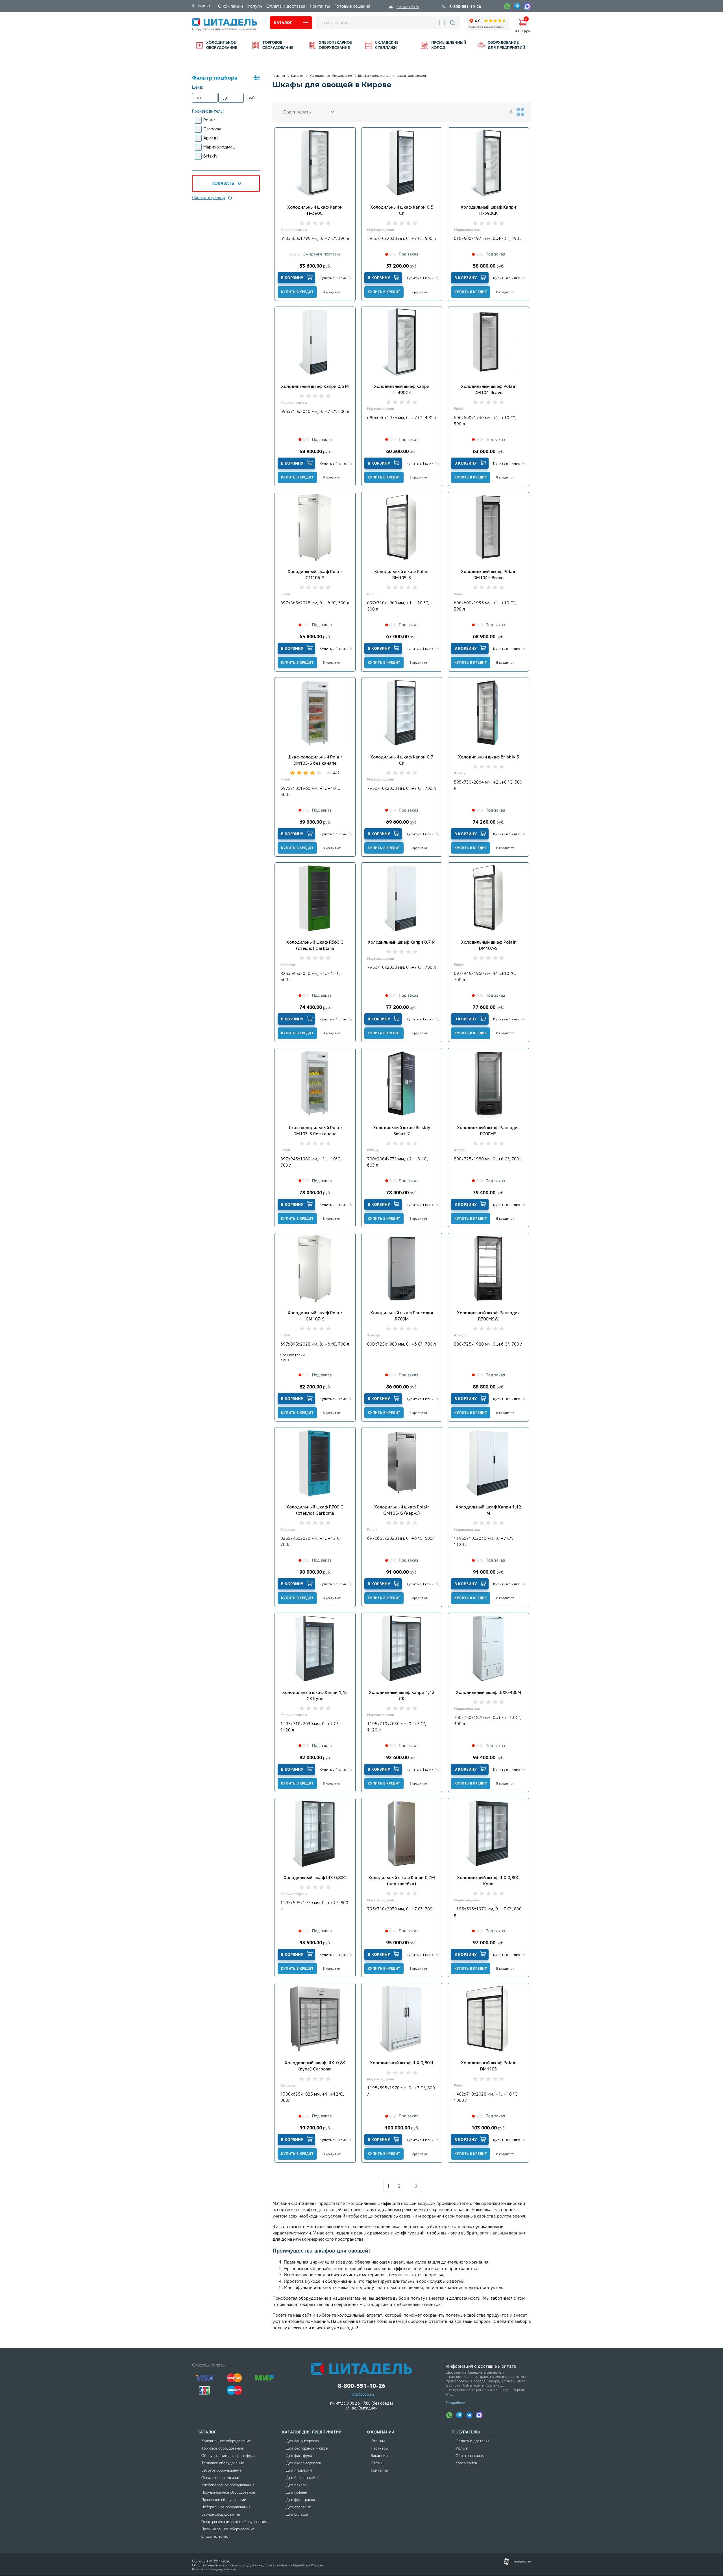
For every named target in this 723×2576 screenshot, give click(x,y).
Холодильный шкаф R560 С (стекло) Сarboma (315, 945)
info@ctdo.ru (408, 7)
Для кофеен (297, 2492)
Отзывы (378, 2441)
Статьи (377, 2463)
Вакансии (379, 2456)
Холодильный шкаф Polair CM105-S (315, 575)
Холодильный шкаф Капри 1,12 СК (402, 1695)
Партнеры (379, 2448)
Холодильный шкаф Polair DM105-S (402, 575)
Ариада (211, 138)
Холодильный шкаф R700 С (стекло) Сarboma (315, 1510)
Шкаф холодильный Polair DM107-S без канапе (315, 1131)
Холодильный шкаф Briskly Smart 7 (402, 1131)
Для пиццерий (299, 2470)
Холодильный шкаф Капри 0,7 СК (402, 760)
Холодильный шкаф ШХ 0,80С (315, 1878)
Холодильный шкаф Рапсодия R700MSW (488, 1316)
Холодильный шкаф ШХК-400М (488, 1692)
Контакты (379, 2470)
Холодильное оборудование (226, 2441)
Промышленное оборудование (228, 2529)
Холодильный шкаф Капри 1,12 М (488, 1510)
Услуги (462, 2448)
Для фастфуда (299, 2456)
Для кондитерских (303, 2441)
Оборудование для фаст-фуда (228, 2456)
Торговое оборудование (222, 2448)
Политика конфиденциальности (214, 2569)
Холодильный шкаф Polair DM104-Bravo (488, 389)
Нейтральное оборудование (226, 2507)
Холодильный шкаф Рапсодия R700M (402, 1316)
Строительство (215, 2536)
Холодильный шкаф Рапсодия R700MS (488, 1131)
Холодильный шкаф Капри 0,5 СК (402, 210)
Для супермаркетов (304, 2463)
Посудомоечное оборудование (228, 2492)
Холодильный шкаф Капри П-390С (315, 210)
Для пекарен (297, 2485)
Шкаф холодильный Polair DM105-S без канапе (315, 760)
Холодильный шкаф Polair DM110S (488, 2066)
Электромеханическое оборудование (234, 2522)
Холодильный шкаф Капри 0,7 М (402, 942)
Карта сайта (466, 2463)
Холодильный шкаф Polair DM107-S (488, 945)
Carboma (212, 129)
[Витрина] (520, 112)
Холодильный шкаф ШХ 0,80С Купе (488, 1881)
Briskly (210, 156)
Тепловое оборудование (223, 2463)
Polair (209, 120)
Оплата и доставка (472, 2441)
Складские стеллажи (220, 2478)
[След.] (416, 2186)
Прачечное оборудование (224, 2500)
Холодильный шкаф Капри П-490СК (402, 389)
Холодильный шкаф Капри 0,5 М (315, 386)
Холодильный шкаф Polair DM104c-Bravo (488, 575)
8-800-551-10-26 (465, 7)
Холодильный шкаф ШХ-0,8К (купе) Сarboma (315, 2066)
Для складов (297, 2514)
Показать (226, 183)
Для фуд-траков (300, 2500)
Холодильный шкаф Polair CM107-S (315, 1316)
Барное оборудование (221, 2514)
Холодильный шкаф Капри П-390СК (488, 210)
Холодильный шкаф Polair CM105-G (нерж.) (402, 1510)
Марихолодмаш (219, 147)
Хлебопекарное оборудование (228, 2485)
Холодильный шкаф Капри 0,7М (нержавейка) (402, 1881)
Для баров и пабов (303, 2478)
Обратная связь (470, 2456)
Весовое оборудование (221, 2470)
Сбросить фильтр (209, 197)
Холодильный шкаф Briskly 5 (488, 757)
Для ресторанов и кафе (307, 2448)
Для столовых (299, 2507)
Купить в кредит (297, 292)
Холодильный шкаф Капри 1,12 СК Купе (315, 1695)
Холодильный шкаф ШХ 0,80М (402, 2063)
